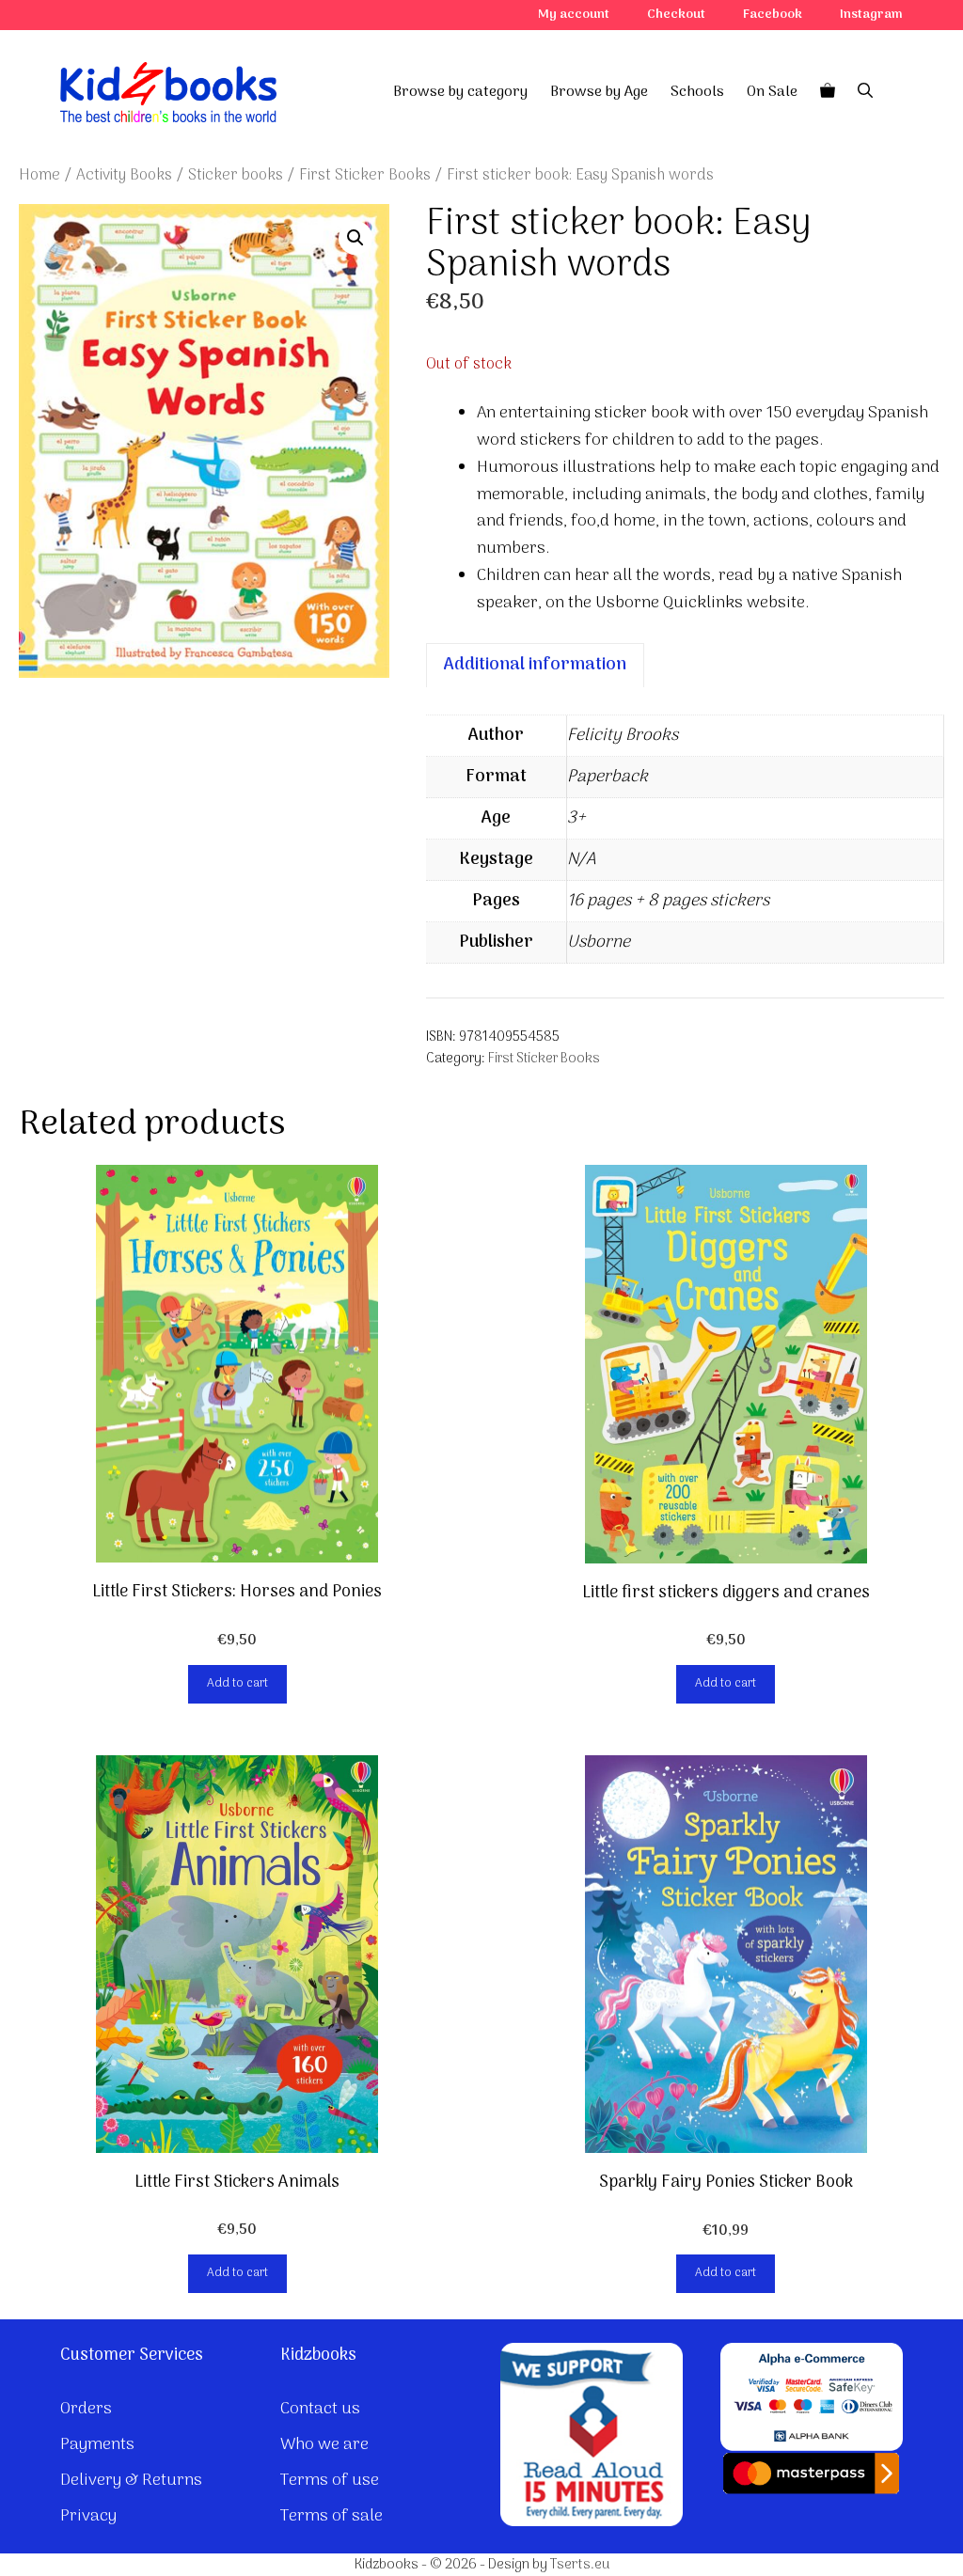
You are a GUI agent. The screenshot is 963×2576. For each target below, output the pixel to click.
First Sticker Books (365, 175)
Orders (86, 2409)
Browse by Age (599, 92)
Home (39, 175)
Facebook (773, 15)
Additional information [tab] (535, 665)
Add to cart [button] (237, 1683)
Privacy (88, 2516)
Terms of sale (332, 2516)
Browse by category (460, 92)
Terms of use (330, 2481)
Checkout (676, 15)
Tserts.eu (580, 2565)
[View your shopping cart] (828, 92)
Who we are (324, 2445)
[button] (355, 238)
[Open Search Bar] (865, 92)
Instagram (871, 15)
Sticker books (236, 175)
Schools (697, 92)
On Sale (772, 92)
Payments (97, 2445)
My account (574, 15)
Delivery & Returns (131, 2481)
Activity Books (124, 175)
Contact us (320, 2409)
